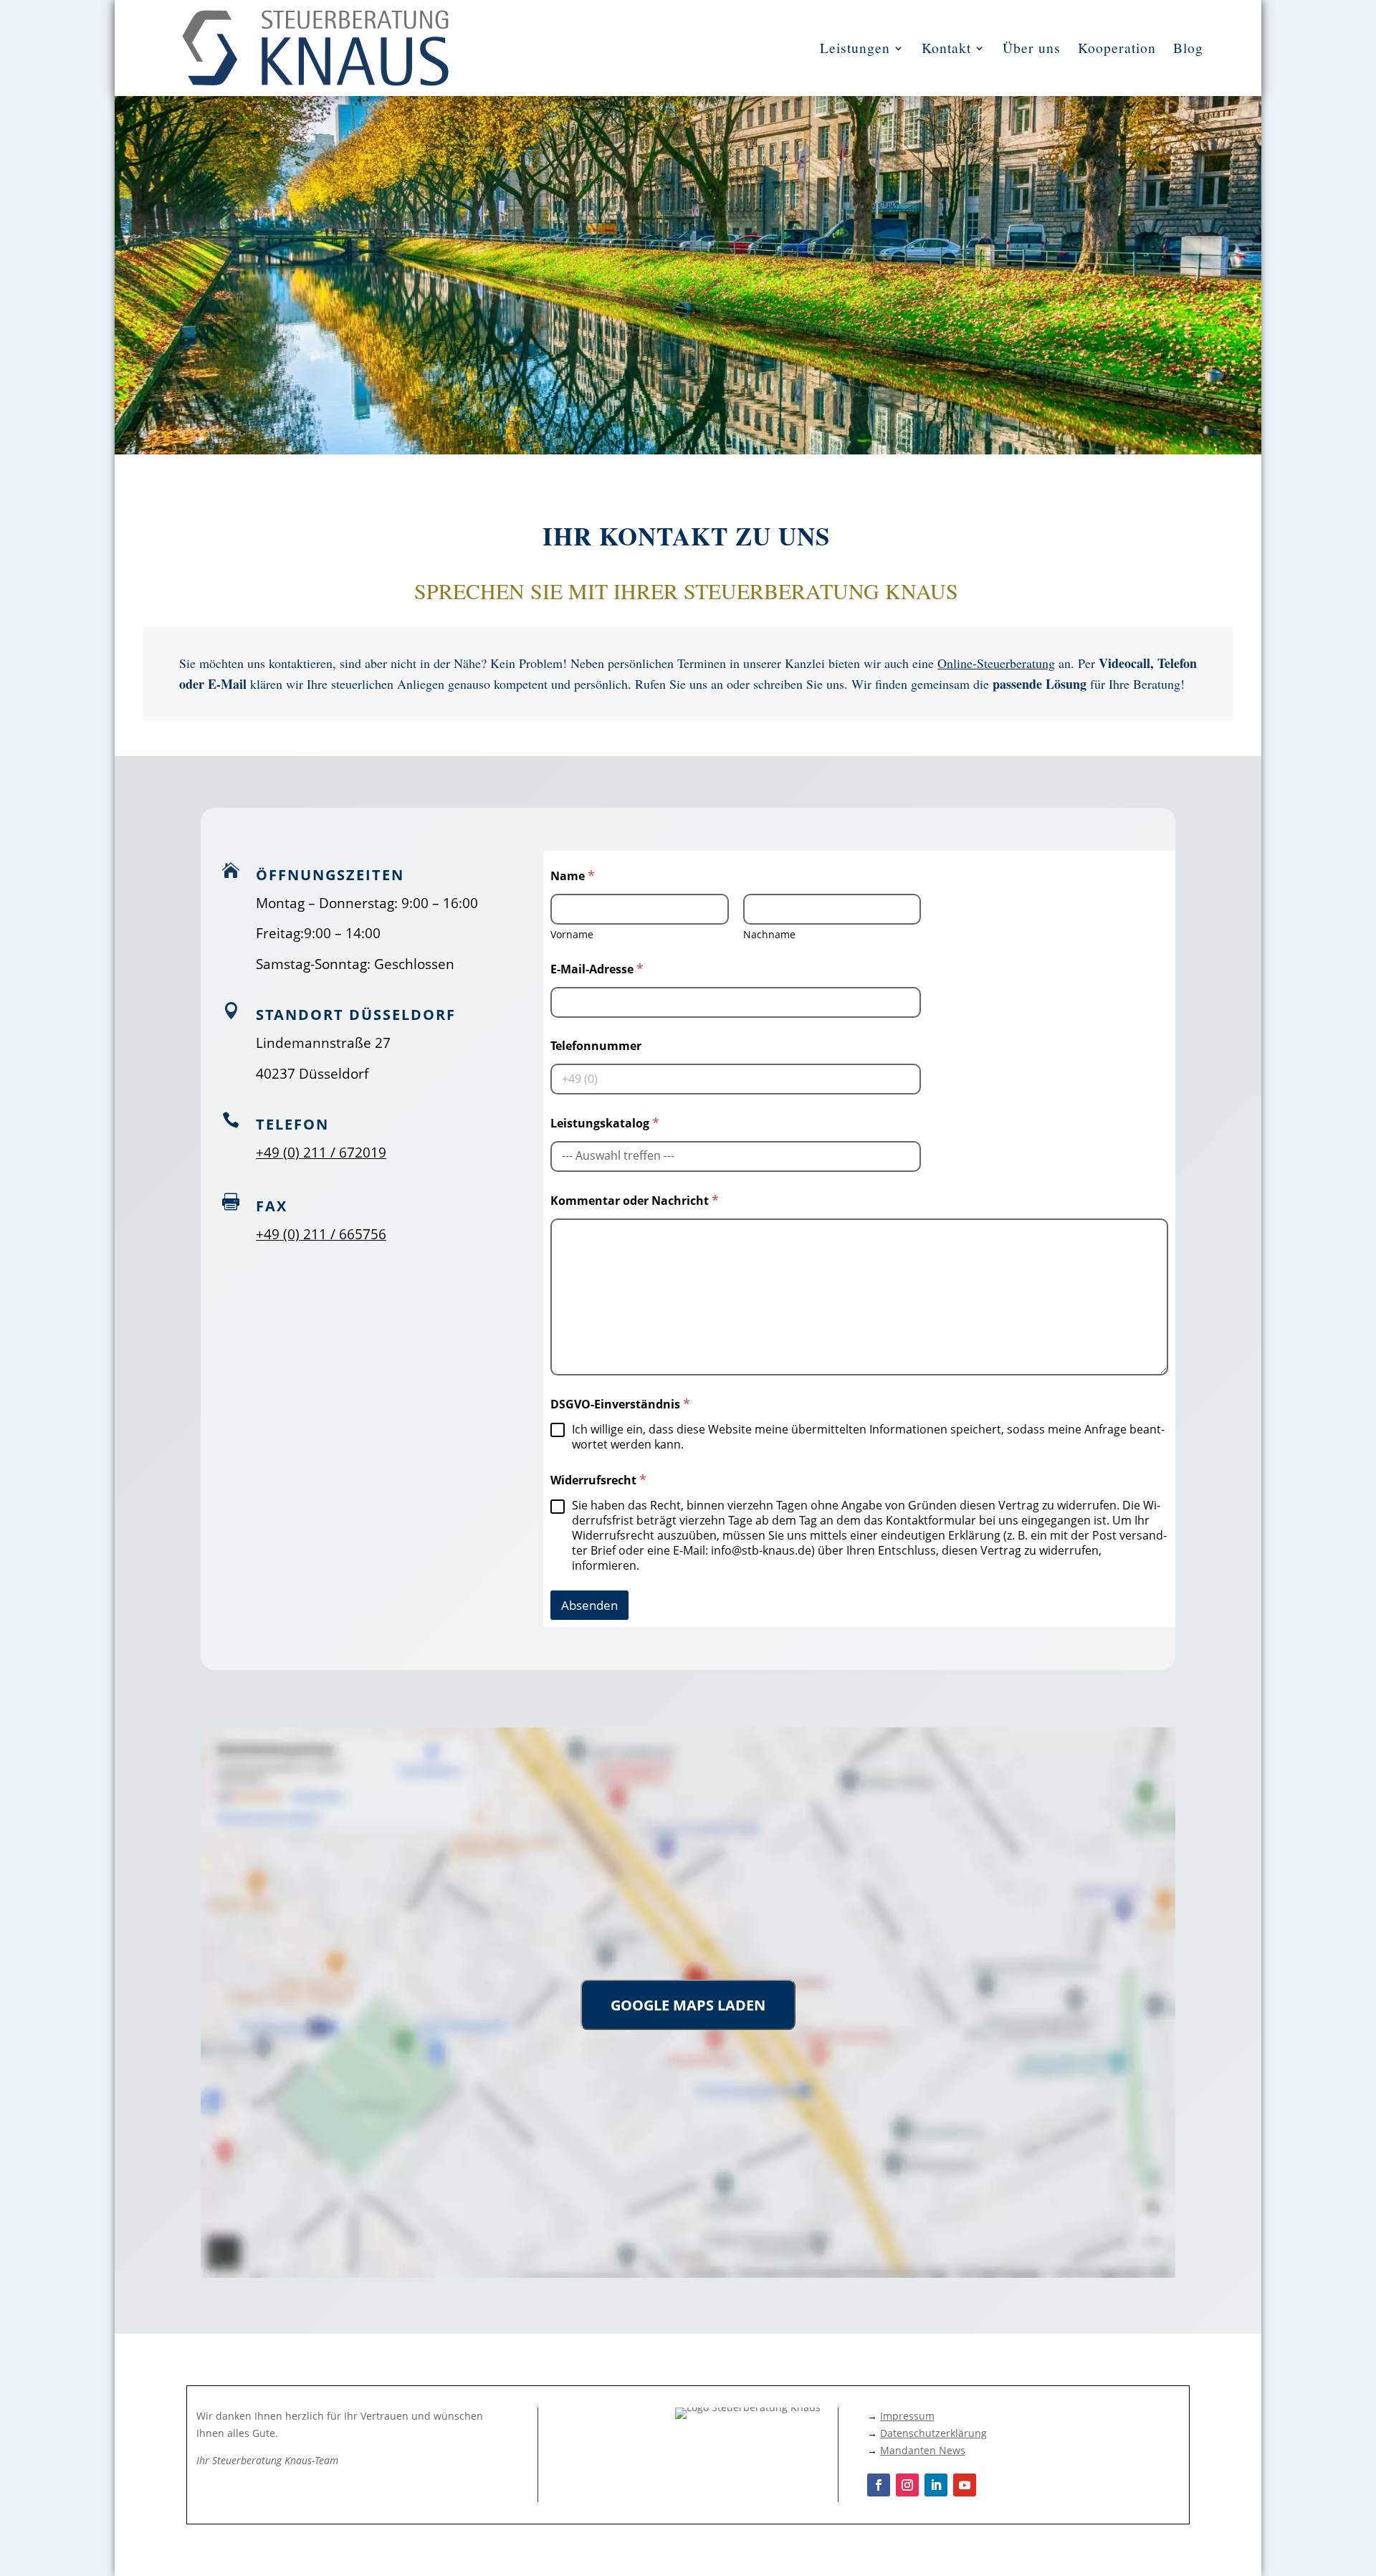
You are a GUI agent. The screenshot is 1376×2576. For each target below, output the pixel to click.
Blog (1188, 48)
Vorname (572, 934)
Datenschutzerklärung (933, 2433)
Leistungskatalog (605, 1123)
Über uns (1032, 48)
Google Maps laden (688, 2005)
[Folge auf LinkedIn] (936, 2485)
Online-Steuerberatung (996, 663)
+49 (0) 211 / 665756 (321, 1234)
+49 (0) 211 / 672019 (321, 1153)
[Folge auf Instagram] (907, 2485)
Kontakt (946, 48)
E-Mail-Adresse (597, 969)
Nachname (769, 934)
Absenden (589, 1605)
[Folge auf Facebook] (879, 2485)
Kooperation (1117, 48)
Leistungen (855, 48)
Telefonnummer (596, 1046)
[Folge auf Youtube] (965, 2485)
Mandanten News (923, 2450)
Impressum (907, 2416)
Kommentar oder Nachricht (635, 1201)
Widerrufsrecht (598, 1480)
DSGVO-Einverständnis (620, 1404)
